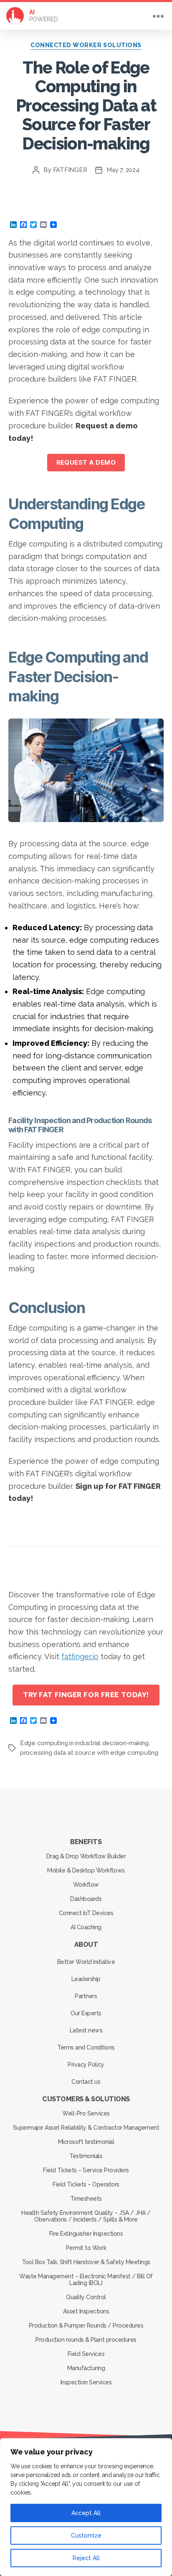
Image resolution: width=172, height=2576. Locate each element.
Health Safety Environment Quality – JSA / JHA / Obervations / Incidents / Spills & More (86, 2216)
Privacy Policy (86, 2065)
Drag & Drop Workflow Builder (86, 1856)
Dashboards (86, 1899)
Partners (86, 1996)
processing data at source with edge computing (89, 1753)
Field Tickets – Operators (86, 2184)
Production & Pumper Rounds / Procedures (86, 2325)
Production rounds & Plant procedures (86, 2340)
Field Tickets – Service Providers (86, 2170)
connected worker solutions (86, 45)
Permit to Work (86, 2248)
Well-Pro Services (86, 2113)
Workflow (86, 1885)
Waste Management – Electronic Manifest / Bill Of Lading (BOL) (86, 2280)
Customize (86, 2536)
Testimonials (86, 2156)
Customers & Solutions (86, 2099)
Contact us (86, 2082)
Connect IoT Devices (86, 1913)
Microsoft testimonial (86, 2142)
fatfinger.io (80, 1656)
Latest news (86, 2030)
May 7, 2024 (123, 170)
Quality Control (86, 2297)
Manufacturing (86, 2368)
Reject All (86, 2558)
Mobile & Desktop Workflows (86, 1870)
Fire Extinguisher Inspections (86, 2234)
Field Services (86, 2354)
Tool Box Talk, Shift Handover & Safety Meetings (86, 2262)
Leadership (86, 1979)
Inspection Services (86, 2382)
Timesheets (86, 2199)
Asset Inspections (86, 2311)
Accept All (86, 2513)
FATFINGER (70, 170)
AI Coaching (86, 1927)
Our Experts (86, 2013)
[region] (86, 2507)
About (86, 1945)
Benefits (86, 1842)
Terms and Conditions (86, 2047)
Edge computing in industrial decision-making (84, 1743)
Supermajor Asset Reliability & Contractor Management (86, 2128)
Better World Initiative (86, 1962)
